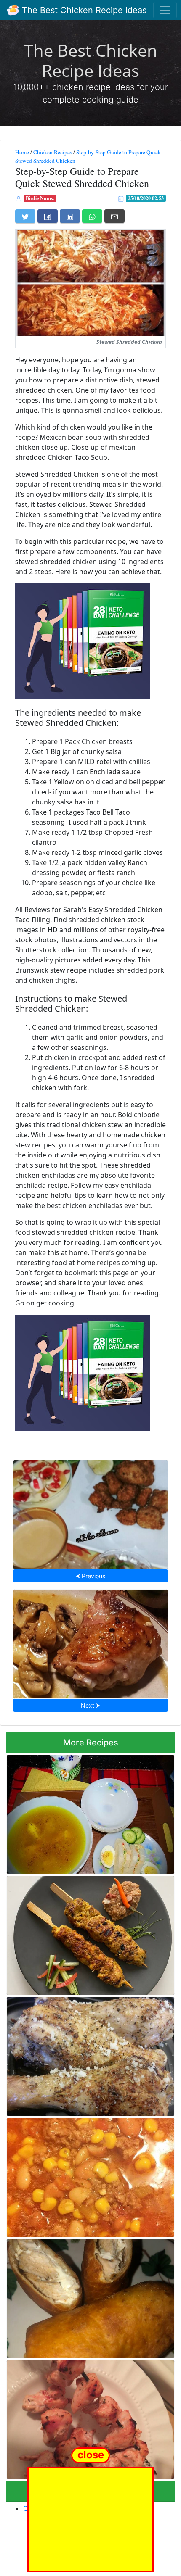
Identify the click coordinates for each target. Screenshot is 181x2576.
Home (22, 152)
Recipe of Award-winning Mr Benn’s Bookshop (91, 1933)
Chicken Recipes (53, 152)
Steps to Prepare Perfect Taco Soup (91, 2175)
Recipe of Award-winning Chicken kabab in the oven (87, 2417)
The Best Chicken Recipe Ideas (83, 10)
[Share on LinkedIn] (70, 216)
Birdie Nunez (40, 198)
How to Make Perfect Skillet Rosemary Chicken (91, 1641)
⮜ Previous (90, 1576)
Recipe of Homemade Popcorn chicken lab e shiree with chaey (91, 1512)
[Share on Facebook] (48, 216)
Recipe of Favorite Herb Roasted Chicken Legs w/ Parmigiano (86, 2054)
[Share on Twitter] (25, 216)
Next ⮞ (90, 1705)
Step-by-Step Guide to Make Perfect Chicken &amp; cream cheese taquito (85, 2296)
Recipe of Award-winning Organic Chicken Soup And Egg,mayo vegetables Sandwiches (88, 1812)
